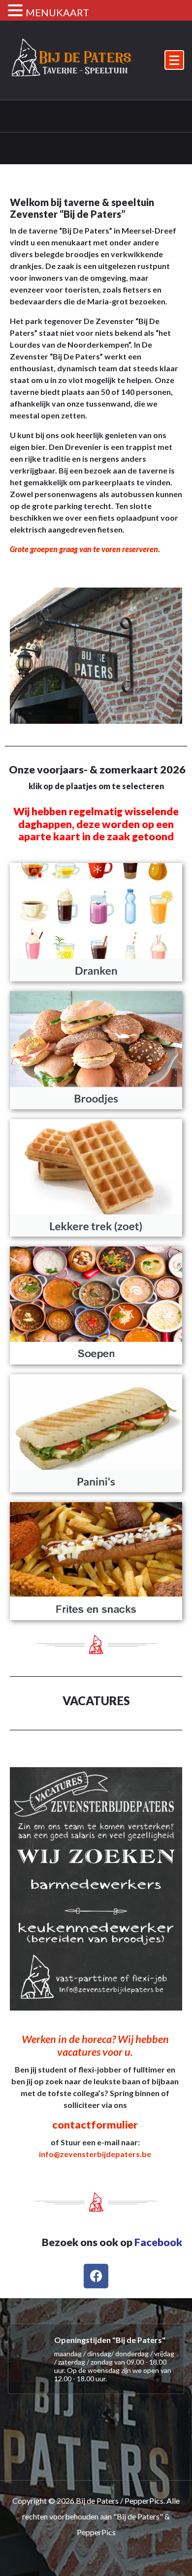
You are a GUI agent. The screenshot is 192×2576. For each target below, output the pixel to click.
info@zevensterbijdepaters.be (95, 2154)
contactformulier (95, 2125)
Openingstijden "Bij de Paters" (110, 2340)
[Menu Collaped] (174, 60)
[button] (17, 11)
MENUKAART (57, 12)
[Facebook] (96, 2276)
